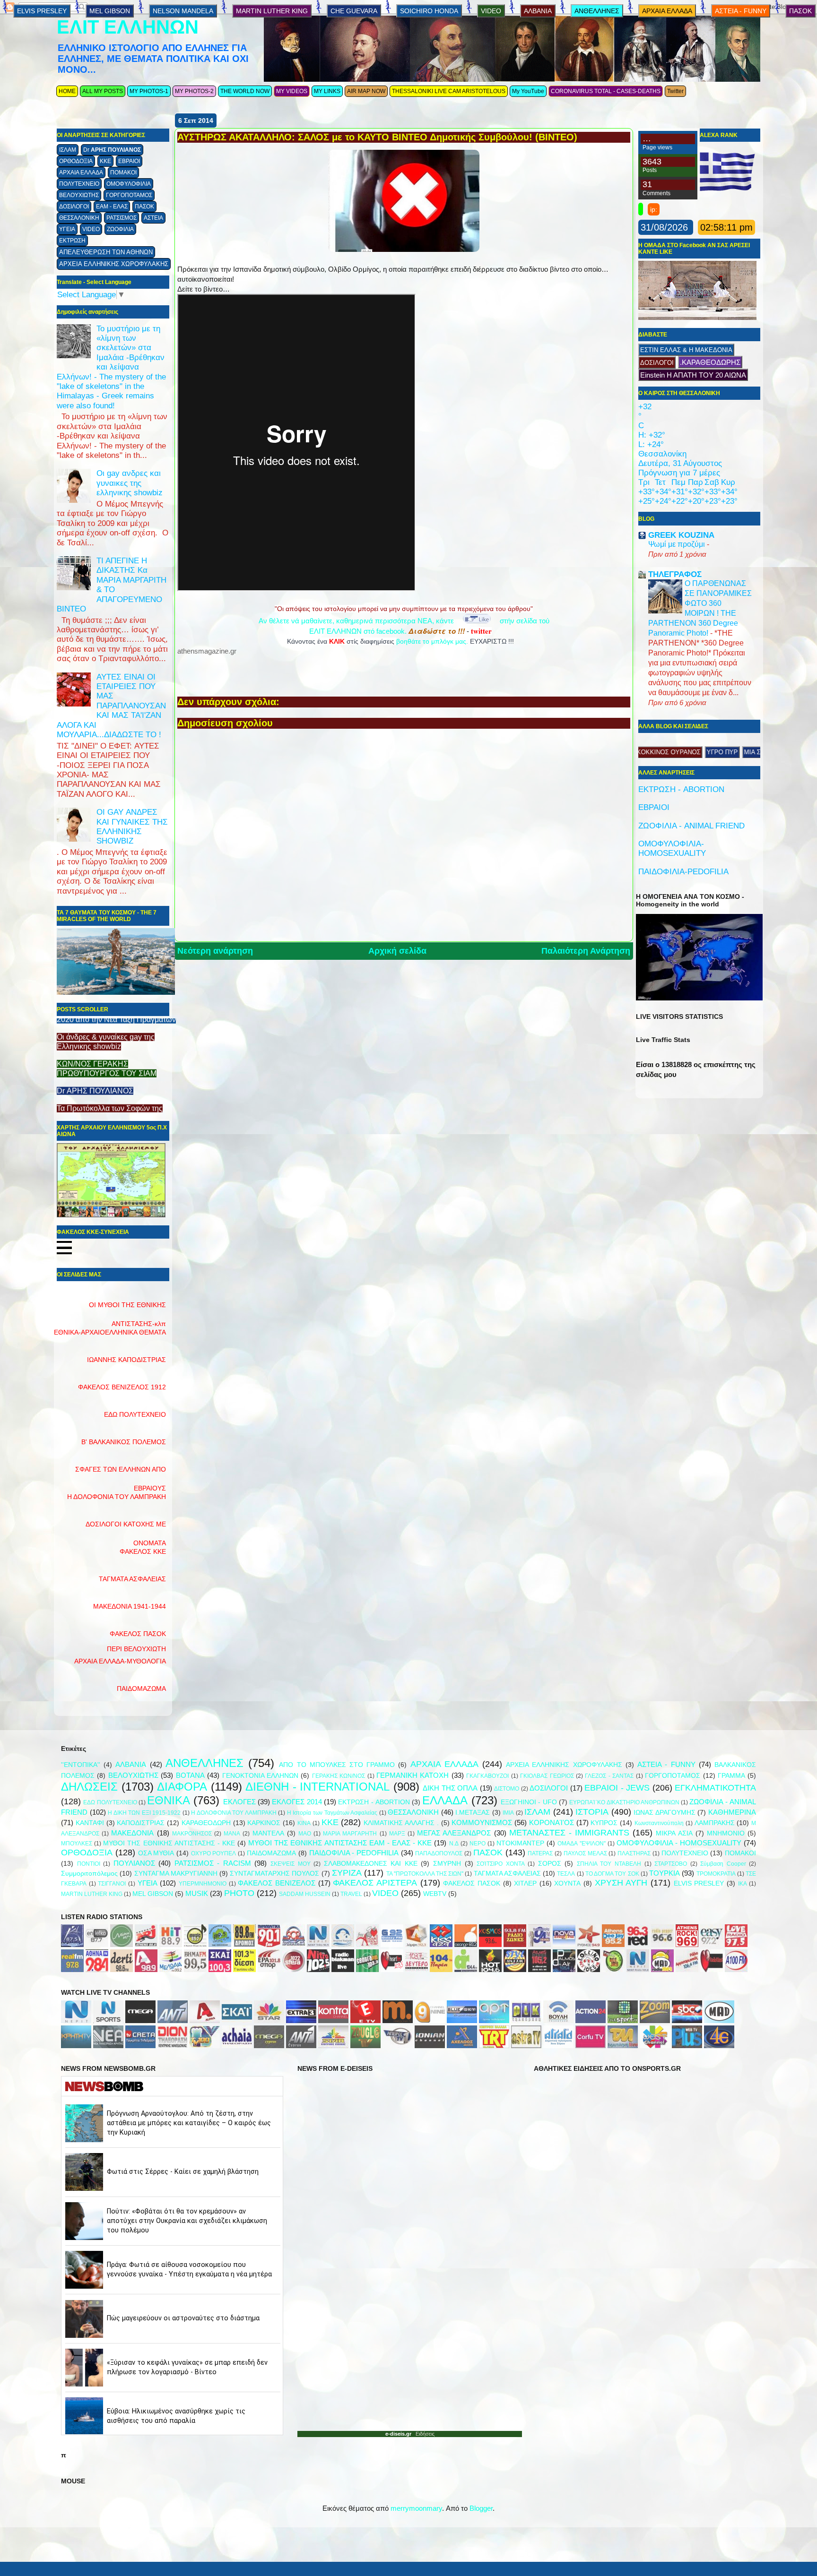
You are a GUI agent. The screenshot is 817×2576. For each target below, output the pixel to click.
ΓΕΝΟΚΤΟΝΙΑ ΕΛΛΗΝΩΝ (260, 1776)
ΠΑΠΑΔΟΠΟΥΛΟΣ (439, 1853)
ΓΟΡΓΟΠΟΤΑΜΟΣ (129, 195)
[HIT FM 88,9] (171, 1944)
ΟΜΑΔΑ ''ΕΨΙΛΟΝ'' (581, 1844)
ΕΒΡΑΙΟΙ (129, 161)
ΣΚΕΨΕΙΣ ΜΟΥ (291, 1864)
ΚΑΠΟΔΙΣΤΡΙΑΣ (141, 1823)
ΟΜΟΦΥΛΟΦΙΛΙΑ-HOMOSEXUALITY (672, 849)
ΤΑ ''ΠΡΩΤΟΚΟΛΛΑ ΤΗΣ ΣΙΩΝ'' (425, 1874)
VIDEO (91, 229)
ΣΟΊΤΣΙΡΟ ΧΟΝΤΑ (501, 1864)
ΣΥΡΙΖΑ (347, 1873)
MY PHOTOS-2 (194, 91)
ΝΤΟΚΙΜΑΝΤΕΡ (520, 1843)
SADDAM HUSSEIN (305, 1894)
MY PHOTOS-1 (149, 91)
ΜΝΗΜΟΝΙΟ (726, 1833)
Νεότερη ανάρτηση (215, 951)
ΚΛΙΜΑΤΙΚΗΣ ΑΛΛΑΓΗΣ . (401, 1823)
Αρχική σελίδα (397, 951)
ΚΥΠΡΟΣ (604, 1823)
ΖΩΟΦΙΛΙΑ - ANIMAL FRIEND (691, 826)
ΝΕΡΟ (478, 1844)
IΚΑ (743, 1884)
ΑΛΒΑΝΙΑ (538, 11)
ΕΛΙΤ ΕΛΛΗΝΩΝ (128, 27)
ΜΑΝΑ (232, 1834)
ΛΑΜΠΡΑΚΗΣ (715, 1823)
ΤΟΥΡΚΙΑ (665, 1873)
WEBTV (435, 1894)
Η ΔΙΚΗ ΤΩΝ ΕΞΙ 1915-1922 (144, 1813)
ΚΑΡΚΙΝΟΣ (264, 1823)
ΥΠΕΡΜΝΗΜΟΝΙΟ (203, 1884)
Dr (112, 150)
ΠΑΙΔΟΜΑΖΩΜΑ (141, 1689)
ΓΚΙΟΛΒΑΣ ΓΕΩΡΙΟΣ (547, 1776)
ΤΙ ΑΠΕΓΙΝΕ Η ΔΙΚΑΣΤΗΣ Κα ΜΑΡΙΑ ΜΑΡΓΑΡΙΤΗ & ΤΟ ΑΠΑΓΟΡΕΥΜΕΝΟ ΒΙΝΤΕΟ (112, 585)
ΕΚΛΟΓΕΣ (239, 1802)
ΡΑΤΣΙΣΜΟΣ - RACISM (213, 1863)
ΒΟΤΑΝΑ (190, 1775)
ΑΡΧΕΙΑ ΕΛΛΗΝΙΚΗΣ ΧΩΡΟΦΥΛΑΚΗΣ (114, 264)
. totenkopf (650, 752)
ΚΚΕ (105, 161)
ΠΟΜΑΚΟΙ (123, 172)
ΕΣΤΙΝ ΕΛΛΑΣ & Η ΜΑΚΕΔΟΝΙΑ (686, 350)
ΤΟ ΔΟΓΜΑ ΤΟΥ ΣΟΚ (612, 1874)
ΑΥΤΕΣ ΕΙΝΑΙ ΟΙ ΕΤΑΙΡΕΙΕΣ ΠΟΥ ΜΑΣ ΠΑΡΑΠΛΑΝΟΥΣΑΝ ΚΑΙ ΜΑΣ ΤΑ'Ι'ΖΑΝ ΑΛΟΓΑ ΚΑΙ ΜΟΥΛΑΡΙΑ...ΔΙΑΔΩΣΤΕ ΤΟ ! (111, 706)
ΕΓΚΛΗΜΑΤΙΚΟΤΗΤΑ (715, 1788)
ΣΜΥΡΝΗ (447, 1864)
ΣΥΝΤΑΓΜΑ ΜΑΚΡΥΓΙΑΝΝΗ (176, 1874)
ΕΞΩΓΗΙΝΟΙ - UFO (529, 1802)
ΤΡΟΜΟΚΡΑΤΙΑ (716, 1874)
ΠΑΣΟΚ (144, 207)
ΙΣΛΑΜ (68, 150)
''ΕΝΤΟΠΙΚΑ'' (81, 1765)
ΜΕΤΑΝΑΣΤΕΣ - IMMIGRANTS (569, 1833)
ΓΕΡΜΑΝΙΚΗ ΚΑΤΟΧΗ (413, 1775)
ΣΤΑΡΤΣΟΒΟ (671, 1864)
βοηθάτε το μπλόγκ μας (431, 641)
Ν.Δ (454, 1844)
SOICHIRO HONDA (429, 11)
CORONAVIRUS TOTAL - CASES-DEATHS (606, 91)
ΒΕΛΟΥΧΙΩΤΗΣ (79, 195)
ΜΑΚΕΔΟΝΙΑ (132, 1833)
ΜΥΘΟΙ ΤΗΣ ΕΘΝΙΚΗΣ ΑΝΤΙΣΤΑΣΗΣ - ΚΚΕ (169, 1843)
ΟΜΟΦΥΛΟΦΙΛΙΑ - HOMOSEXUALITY (679, 1843)
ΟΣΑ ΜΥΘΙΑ (156, 1853)
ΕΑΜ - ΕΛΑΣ (112, 207)
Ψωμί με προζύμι (678, 544)
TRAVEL (351, 1894)
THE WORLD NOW (245, 91)
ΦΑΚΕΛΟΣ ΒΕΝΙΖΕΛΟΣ (277, 1883)
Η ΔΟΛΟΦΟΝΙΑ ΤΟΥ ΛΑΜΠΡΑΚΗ (234, 1813)
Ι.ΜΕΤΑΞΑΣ (473, 1813)
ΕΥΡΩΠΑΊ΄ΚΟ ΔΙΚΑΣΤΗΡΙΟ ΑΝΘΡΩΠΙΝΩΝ (624, 1802)
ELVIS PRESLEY (42, 11)
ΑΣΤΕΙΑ (153, 218)
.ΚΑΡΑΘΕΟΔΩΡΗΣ (710, 362)
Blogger (481, 2508)
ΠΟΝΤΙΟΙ (89, 1864)
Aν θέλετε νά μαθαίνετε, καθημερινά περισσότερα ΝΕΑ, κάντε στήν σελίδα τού (404, 621)
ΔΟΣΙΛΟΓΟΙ (74, 207)
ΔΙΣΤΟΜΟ (507, 1789)
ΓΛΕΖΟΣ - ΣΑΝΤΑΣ (609, 1776)
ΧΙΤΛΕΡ (525, 1883)
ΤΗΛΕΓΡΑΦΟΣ (79, 1081)
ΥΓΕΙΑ (67, 229)
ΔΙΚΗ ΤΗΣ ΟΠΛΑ (450, 1788)
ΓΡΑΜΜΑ (731, 1776)
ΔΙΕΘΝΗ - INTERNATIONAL (317, 1787)
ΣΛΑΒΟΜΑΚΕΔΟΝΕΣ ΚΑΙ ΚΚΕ (371, 1864)
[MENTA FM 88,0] (122, 1944)
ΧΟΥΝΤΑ (567, 1883)
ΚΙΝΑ (304, 1823)
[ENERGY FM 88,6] (146, 1944)
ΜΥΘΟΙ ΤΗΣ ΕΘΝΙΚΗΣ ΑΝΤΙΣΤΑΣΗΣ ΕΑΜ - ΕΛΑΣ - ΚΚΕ (340, 1843)
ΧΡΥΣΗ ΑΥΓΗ (621, 1883)
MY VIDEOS (292, 91)
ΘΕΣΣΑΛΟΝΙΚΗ (79, 218)
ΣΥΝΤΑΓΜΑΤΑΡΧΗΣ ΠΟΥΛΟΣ (274, 1874)
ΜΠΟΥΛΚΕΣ (77, 1844)
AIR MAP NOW (366, 91)
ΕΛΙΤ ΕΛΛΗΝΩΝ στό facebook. (387, 631)
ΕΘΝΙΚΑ (169, 1800)
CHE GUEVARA (354, 11)
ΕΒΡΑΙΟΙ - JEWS (617, 1788)
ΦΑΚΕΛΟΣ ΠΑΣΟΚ (472, 1883)
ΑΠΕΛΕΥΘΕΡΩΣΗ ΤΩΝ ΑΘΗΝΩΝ (106, 252)
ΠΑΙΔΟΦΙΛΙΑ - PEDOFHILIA (354, 1853)
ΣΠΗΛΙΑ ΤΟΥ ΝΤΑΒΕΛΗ (609, 1864)
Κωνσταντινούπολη (659, 1823)
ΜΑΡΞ (397, 1834)
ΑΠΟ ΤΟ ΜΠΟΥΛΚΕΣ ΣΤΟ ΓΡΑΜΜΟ (337, 1765)
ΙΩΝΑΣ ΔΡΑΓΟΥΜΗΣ (665, 1813)
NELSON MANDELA (183, 11)
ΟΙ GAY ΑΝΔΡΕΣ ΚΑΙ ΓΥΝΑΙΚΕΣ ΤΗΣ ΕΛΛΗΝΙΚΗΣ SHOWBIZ (132, 827)
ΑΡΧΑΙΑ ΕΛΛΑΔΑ (81, 172)
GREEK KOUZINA (681, 535)
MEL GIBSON (110, 11)
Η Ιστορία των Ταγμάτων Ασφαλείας (332, 1813)
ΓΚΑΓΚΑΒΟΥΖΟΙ (487, 1776)
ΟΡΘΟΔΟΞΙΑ (76, 161)
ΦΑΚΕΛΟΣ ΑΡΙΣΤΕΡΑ (375, 1883)
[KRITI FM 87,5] (72, 1944)
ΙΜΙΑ (508, 1813)
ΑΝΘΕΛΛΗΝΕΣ (597, 11)
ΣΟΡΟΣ (550, 1864)
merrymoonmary (416, 2508)
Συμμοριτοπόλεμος (89, 1874)
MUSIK (197, 1893)
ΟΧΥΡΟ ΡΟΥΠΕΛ (214, 1853)
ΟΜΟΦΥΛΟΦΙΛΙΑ (129, 184)
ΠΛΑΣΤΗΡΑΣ (634, 1853)
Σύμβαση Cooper (723, 1864)
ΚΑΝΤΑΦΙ (90, 1823)
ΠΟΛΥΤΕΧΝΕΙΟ (79, 184)
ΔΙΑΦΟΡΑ (182, 1787)
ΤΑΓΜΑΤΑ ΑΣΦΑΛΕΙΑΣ (507, 1874)
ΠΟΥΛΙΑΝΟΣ (134, 1863)
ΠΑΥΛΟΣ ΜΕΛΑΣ (585, 1853)
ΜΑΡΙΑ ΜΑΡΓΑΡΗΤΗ (350, 1834)
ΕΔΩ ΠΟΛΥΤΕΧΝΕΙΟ (110, 1802)
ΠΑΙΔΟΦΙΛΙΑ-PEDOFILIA (683, 872)
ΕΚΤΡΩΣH (72, 241)
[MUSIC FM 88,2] (195, 1944)
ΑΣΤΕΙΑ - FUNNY (741, 11)
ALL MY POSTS (103, 91)
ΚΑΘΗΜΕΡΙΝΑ (732, 1812)
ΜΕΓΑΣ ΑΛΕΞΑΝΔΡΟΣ (454, 1833)
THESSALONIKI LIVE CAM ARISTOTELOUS (449, 91)
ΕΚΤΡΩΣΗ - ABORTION (681, 789)
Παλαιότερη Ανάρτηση (586, 951)
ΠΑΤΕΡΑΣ (540, 1853)
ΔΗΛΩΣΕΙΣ (89, 1787)
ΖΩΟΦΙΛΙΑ (120, 229)
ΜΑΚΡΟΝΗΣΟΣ (192, 1834)
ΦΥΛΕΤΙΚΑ (687, 752)
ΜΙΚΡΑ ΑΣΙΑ (674, 1833)
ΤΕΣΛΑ (566, 1874)
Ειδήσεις (423, 2434)
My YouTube (528, 91)
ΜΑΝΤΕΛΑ (268, 1833)
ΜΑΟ (305, 1834)
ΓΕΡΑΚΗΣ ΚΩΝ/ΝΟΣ (339, 1776)
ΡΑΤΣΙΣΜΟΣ (122, 218)
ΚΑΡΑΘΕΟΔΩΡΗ (206, 1823)
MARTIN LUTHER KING (272, 11)
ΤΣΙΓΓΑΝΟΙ (112, 1884)
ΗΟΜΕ (67, 91)
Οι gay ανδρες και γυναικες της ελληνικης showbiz (130, 483)
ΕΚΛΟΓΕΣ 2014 (297, 1802)
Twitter (675, 91)
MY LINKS (327, 91)
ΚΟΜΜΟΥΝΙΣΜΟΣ (482, 1822)
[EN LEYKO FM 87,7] (97, 1944)
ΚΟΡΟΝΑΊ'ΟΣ (552, 1822)
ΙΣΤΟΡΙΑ (592, 1812)
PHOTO (239, 1893)
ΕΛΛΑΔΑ (445, 1800)
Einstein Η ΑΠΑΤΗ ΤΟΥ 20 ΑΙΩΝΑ (693, 375)
